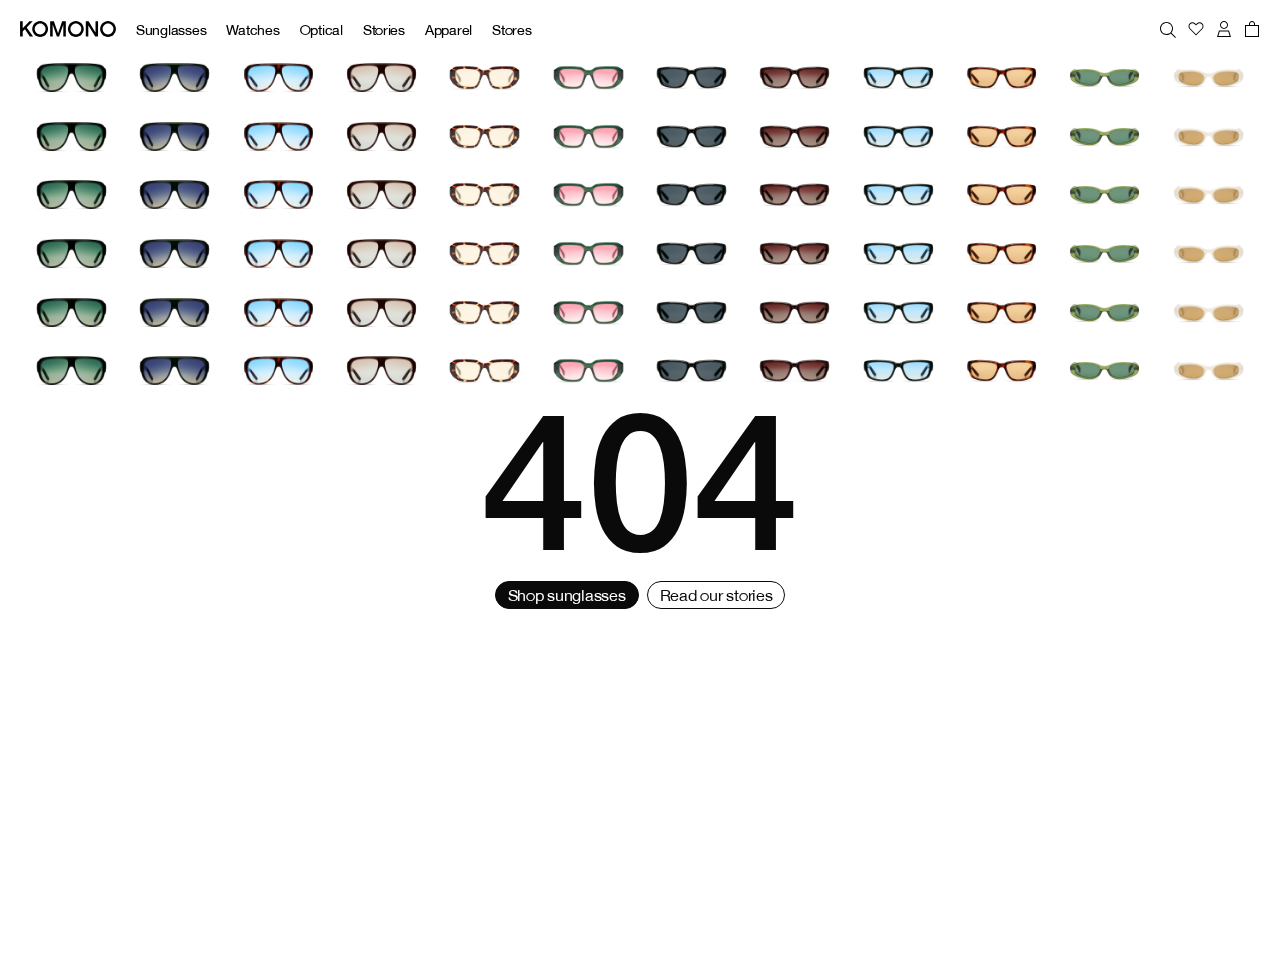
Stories (384, 29)
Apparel (448, 29)
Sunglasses (171, 29)
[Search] (1168, 29)
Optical (321, 29)
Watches (252, 29)
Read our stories (716, 595)
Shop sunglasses (567, 595)
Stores (511, 29)
